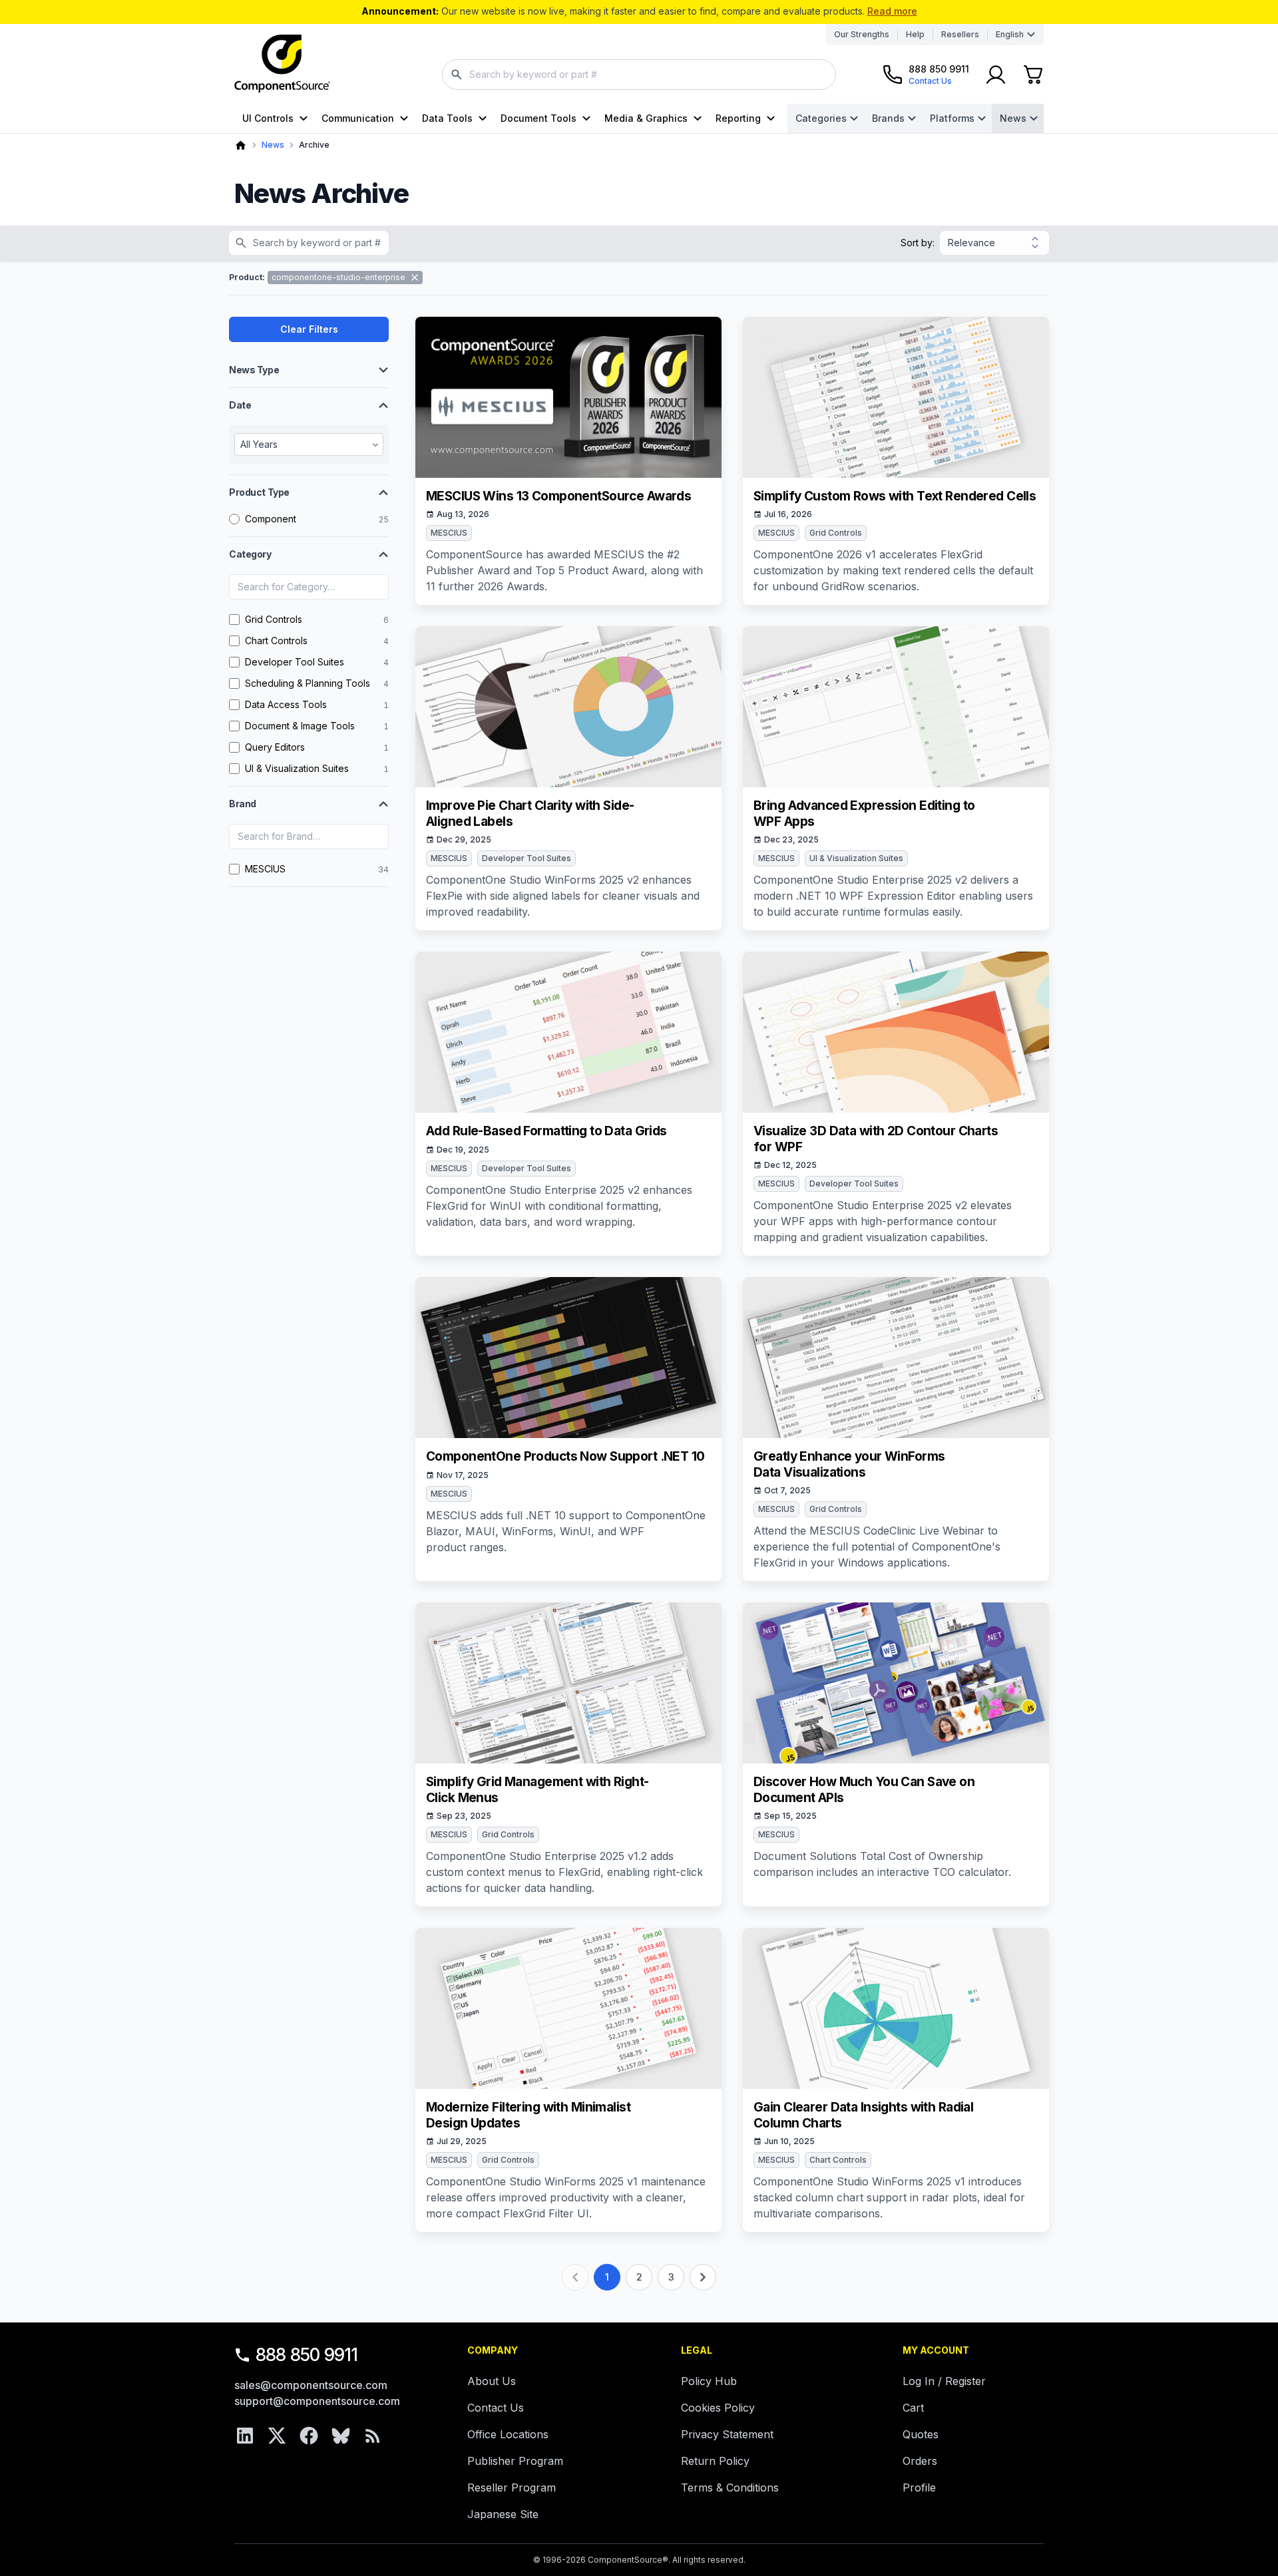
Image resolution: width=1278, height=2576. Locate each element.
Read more (892, 11)
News (1013, 118)
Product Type (259, 492)
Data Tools (447, 118)
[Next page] (703, 2277)
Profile (919, 2487)
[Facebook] (309, 2436)
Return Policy (715, 2461)
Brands (888, 118)
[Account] (996, 75)
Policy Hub (709, 2381)
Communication (358, 118)
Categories (821, 118)
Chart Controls (838, 2160)
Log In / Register (944, 2381)
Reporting (738, 118)
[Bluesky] (341, 2436)
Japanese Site (503, 2514)
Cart (913, 2408)
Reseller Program (512, 2487)
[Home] (241, 145)
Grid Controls (836, 533)
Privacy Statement (727, 2434)
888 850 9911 (307, 2355)
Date (240, 405)
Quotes (921, 2434)
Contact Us (496, 2408)
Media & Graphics (646, 118)
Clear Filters (309, 329)
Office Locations (508, 2434)
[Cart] (1033, 75)
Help (915, 34)
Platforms (952, 118)
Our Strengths (862, 34)
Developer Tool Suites (527, 858)
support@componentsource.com (317, 2401)
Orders (920, 2461)
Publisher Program (515, 2461)
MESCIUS (449, 533)
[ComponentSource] (282, 64)
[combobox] (639, 75)
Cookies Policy (718, 2408)
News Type (254, 370)
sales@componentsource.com (311, 2385)
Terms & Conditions (730, 2487)
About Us (492, 2381)
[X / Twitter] (277, 2436)
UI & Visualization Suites (856, 858)
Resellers (960, 34)
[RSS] (373, 2436)
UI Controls (268, 118)
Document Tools (538, 118)
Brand (243, 804)
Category (250, 554)
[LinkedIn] (245, 2436)
